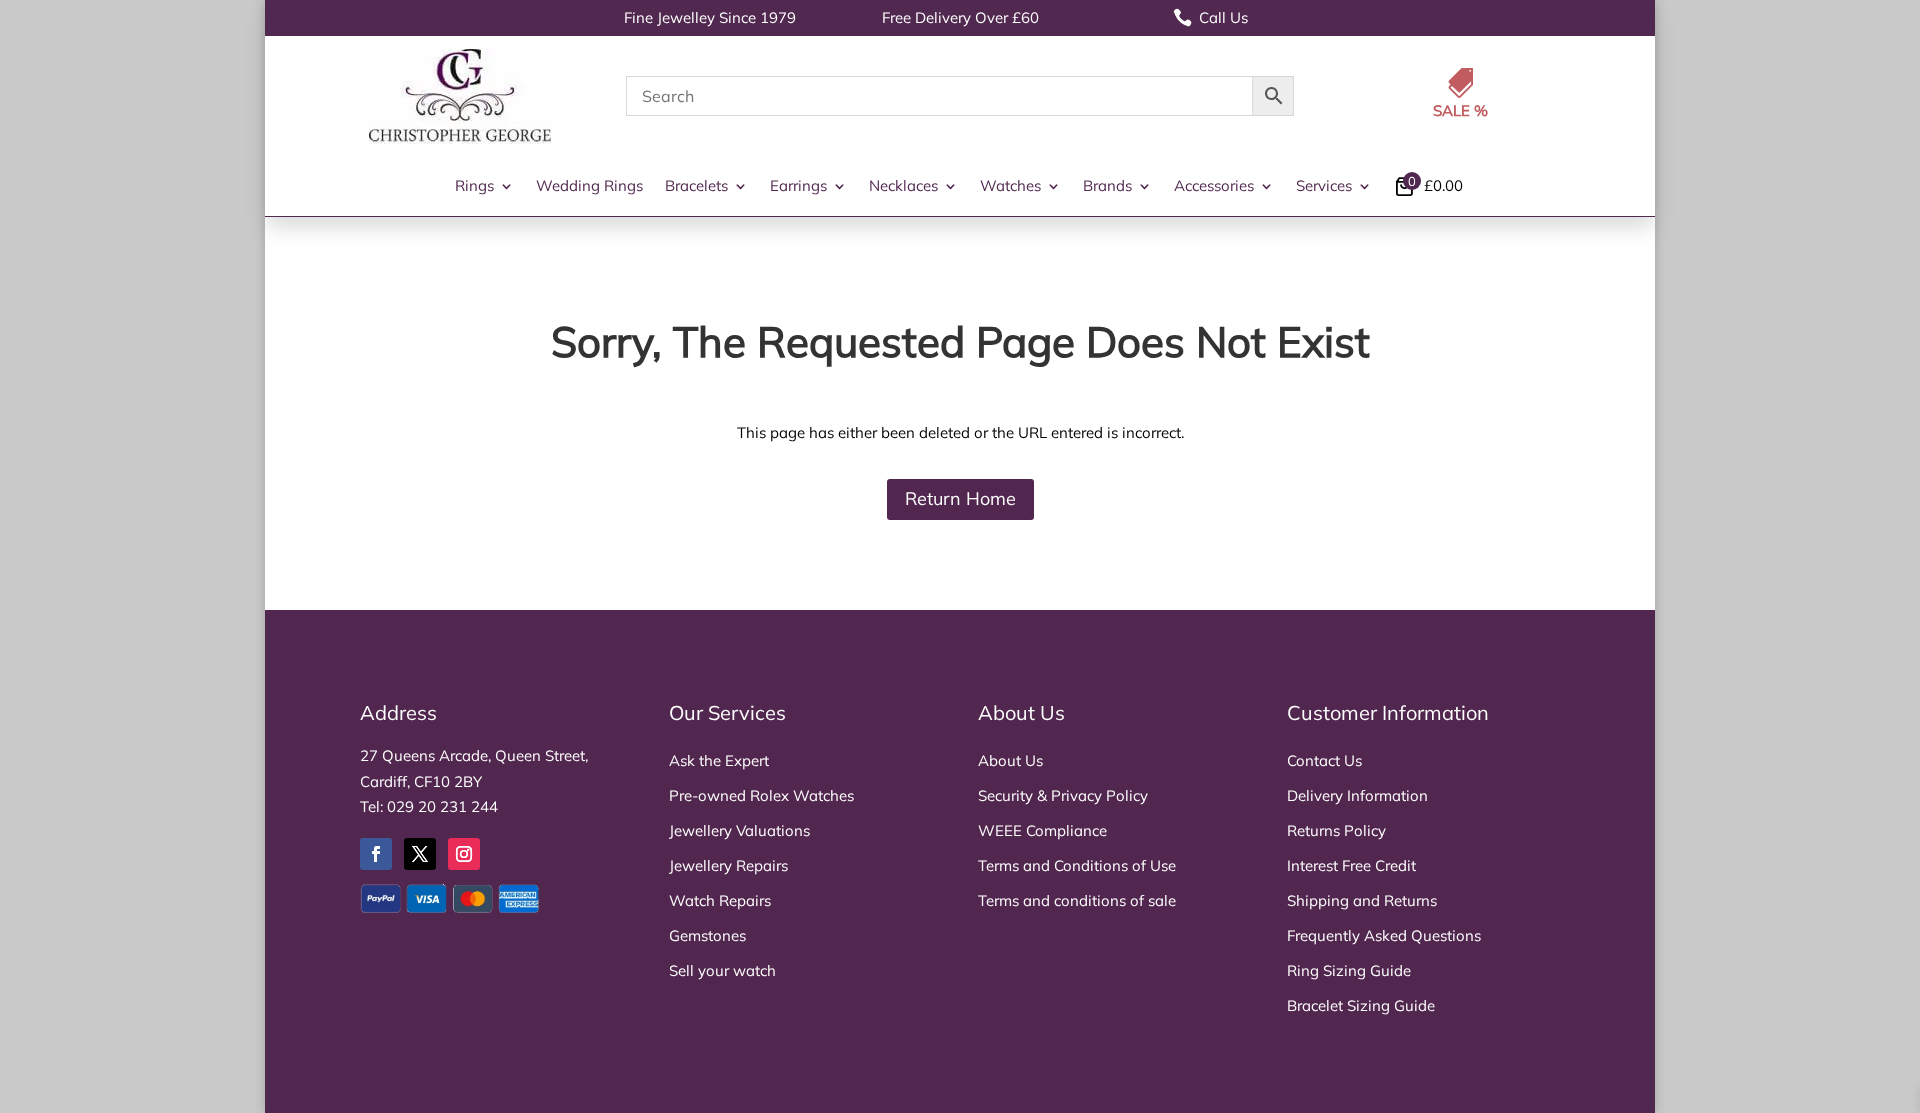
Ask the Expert (719, 760)
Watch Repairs (720, 900)
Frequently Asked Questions (1384, 935)
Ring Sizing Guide (1349, 970)
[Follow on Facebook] (376, 854)
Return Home (960, 498)
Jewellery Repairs (728, 865)
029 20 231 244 (442, 806)
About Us (1010, 760)
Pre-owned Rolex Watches (761, 795)
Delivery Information (1357, 795)
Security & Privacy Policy (1063, 795)
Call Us (1210, 17)
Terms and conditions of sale (1077, 900)
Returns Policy (1336, 830)
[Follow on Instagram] (464, 854)
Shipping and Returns (1362, 900)
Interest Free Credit (1351, 865)
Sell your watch (722, 970)
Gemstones (707, 935)
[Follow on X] (420, 854)
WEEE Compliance (1042, 830)
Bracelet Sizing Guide (1361, 1005)
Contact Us (1324, 760)
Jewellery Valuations (739, 830)
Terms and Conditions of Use (1077, 865)
